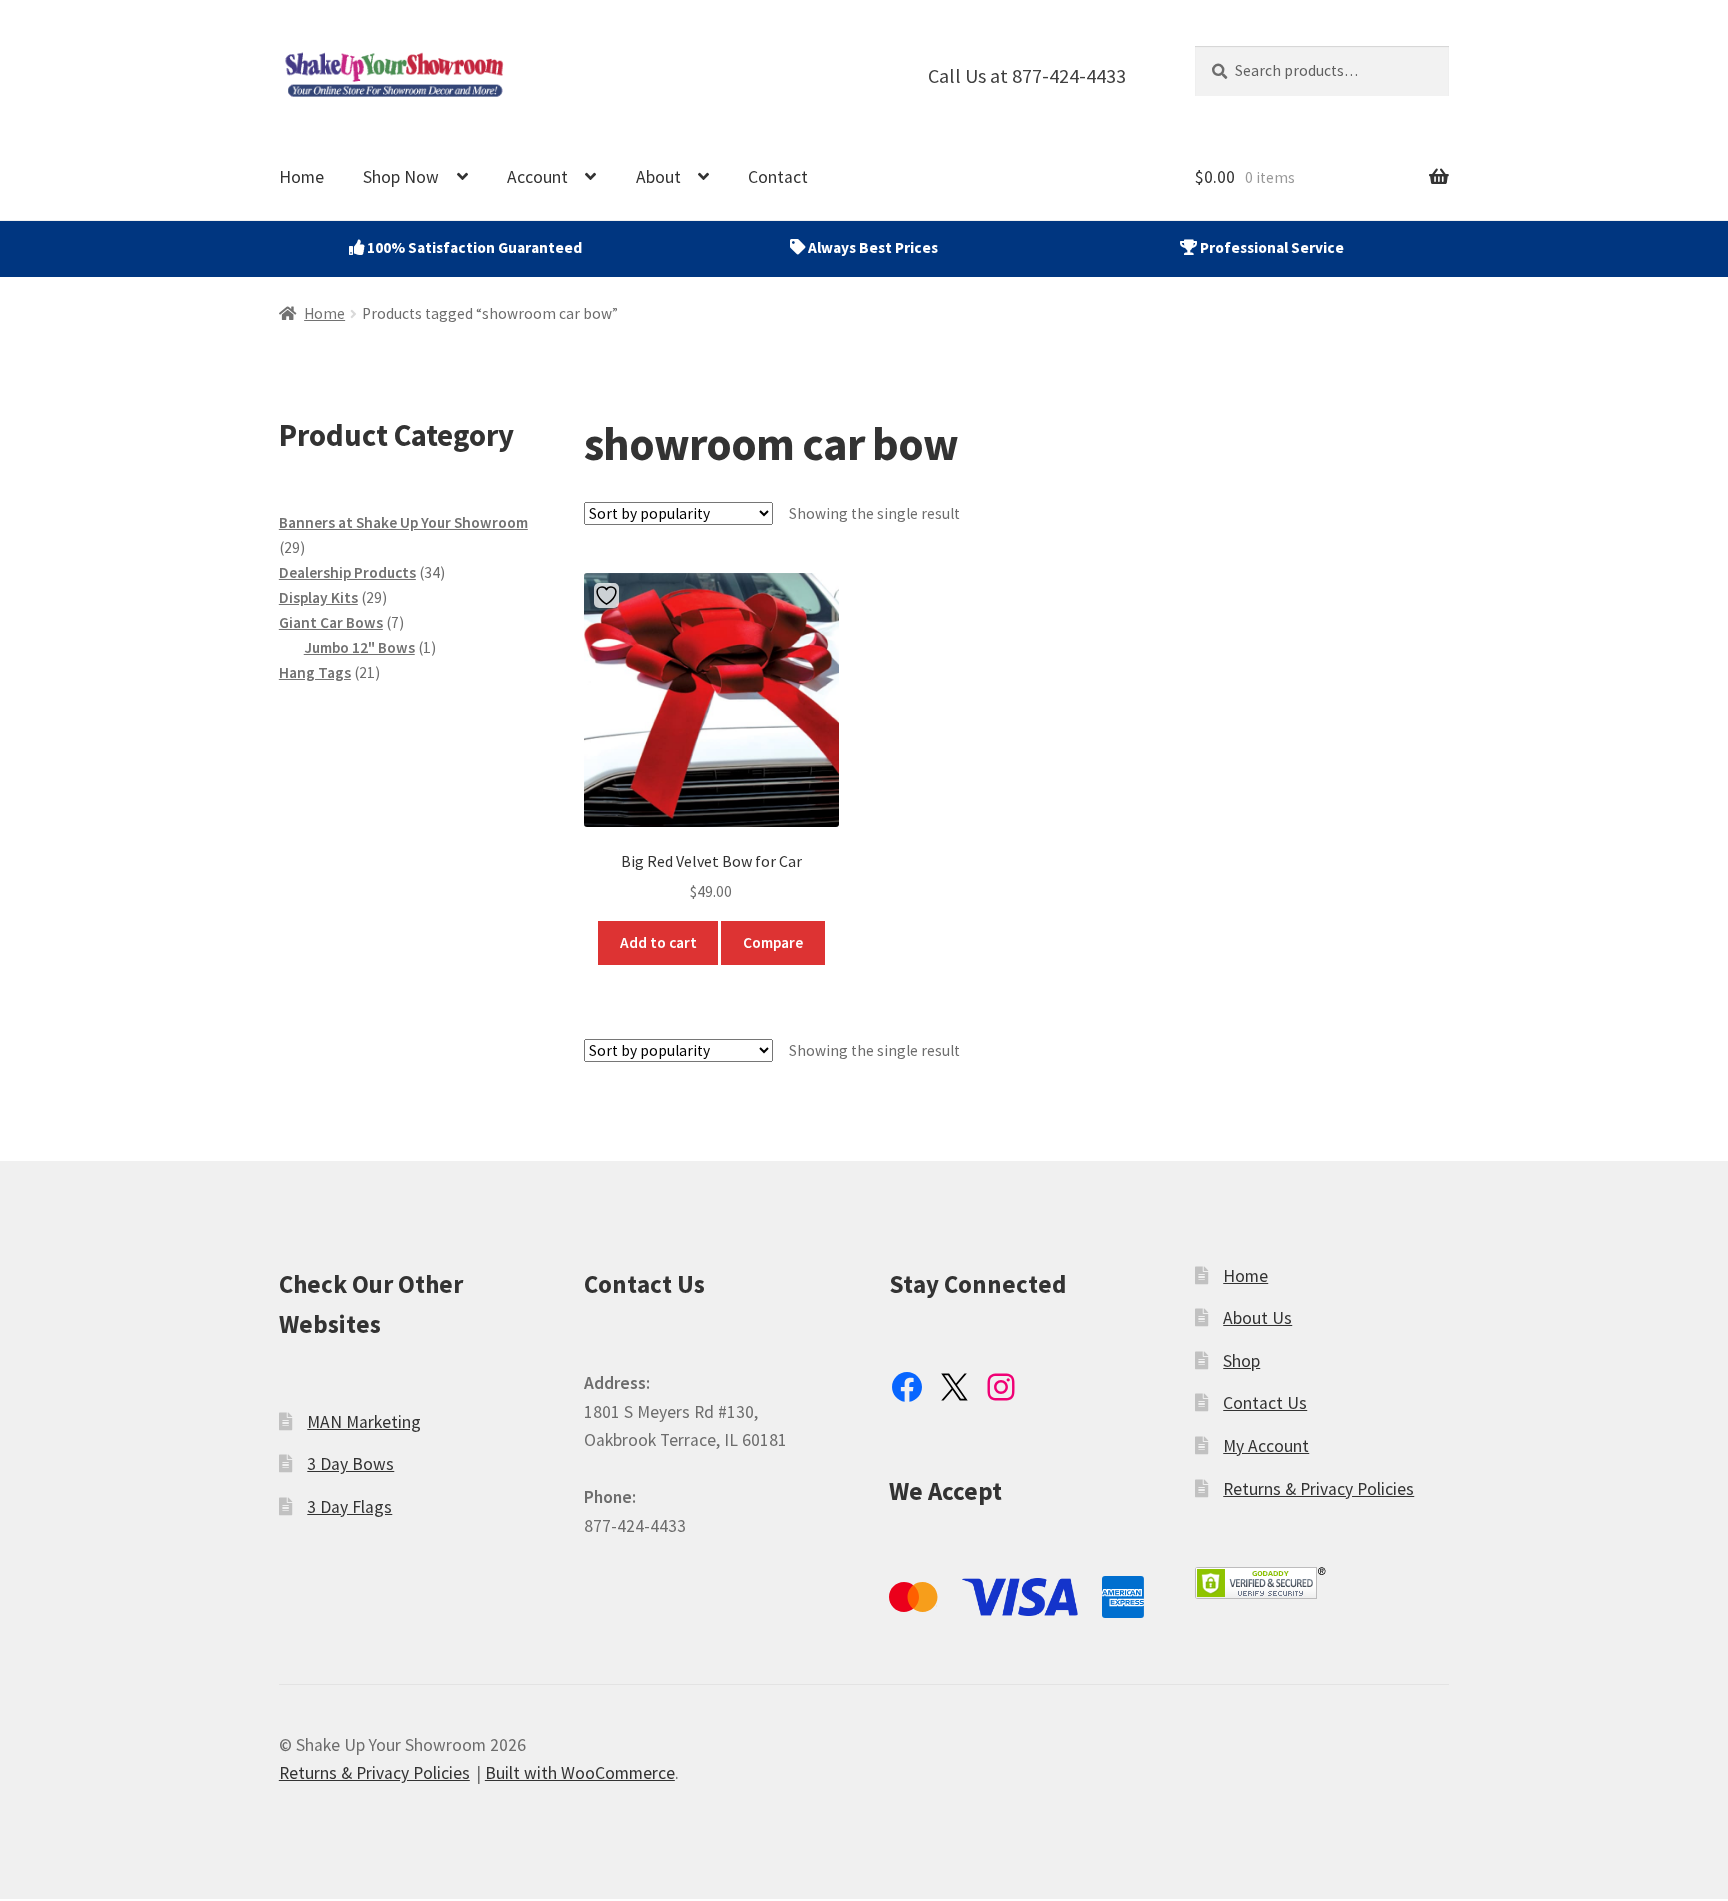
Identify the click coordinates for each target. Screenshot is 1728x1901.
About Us (1257, 1318)
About (658, 177)
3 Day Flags (349, 1507)
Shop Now (401, 177)
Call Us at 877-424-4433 (1027, 75)
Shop (1241, 1361)
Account (537, 177)
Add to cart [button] (658, 942)
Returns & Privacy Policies (1318, 1489)
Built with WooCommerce (580, 1773)
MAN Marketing (364, 1422)
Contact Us (1265, 1403)
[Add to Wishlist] (609, 595)
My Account (1266, 1446)
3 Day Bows (350, 1464)
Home (301, 177)
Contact (778, 177)
